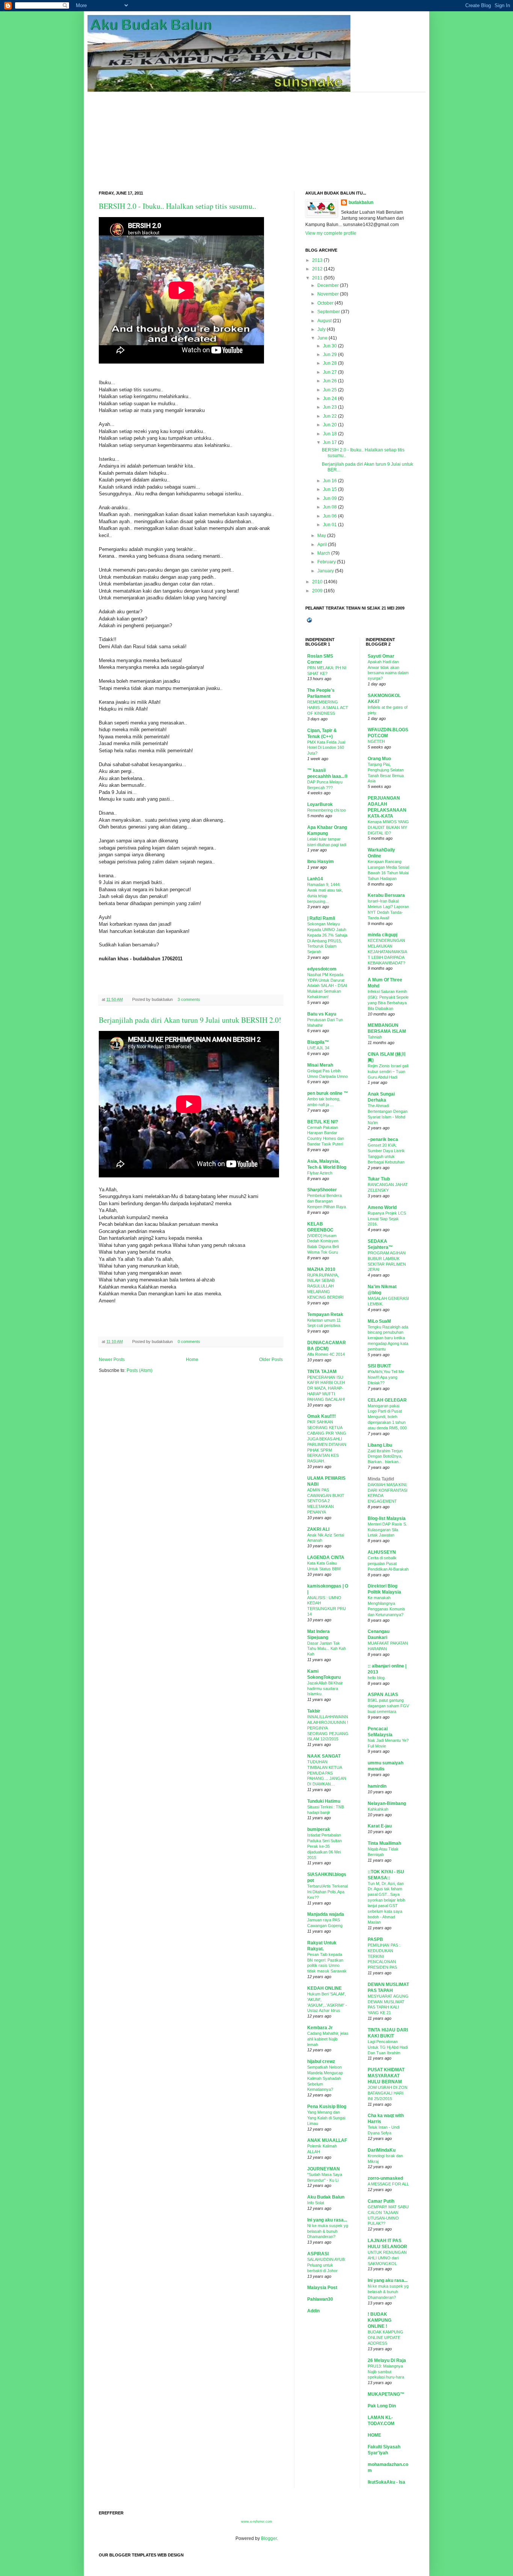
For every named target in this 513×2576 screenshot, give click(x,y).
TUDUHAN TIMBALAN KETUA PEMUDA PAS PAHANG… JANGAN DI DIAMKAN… (327, 1773)
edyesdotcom (322, 969)
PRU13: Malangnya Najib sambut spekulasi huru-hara (386, 2372)
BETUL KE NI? (323, 1122)
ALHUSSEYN (382, 1552)
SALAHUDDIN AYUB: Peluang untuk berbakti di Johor (327, 2265)
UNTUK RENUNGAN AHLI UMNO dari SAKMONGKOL (387, 2258)
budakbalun (361, 202)
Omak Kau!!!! (321, 1416)
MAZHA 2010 (321, 1269)
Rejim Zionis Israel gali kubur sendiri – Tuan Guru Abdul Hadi (388, 1071)
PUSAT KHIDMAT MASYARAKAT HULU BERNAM (386, 2076)
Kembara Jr (320, 2028)
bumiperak (319, 1829)
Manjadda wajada (326, 1914)
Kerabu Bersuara (386, 895)
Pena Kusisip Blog (327, 2107)
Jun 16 (330, 481)
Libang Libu (380, 1445)
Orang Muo (379, 759)
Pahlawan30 (320, 2299)
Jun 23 (330, 407)
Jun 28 (330, 363)
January (326, 571)
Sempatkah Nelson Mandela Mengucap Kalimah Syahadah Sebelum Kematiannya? (325, 2078)
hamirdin (377, 1786)
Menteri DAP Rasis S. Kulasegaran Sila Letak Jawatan (387, 1530)
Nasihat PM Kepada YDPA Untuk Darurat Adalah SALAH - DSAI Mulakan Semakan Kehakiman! (327, 986)
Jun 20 (330, 425)
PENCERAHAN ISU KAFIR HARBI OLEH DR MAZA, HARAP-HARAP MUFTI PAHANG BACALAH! (326, 1388)
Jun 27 (330, 372)
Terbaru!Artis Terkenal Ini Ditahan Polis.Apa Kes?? (327, 1892)
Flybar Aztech (320, 1173)
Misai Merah (320, 1065)
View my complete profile (331, 233)
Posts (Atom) (140, 1370)
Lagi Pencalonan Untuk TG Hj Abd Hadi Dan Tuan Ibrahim (388, 2047)
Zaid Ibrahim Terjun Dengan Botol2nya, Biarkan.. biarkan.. (385, 1456)
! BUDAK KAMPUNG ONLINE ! (379, 2320)
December (328, 285)
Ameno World (382, 1207)
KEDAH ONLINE (324, 1988)
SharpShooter (322, 1190)
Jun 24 (330, 398)
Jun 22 (330, 416)
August (324, 321)
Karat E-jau (380, 1826)
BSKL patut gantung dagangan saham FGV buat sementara (388, 1706)
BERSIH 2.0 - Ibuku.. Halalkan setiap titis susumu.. (177, 206)
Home (192, 1360)
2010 (317, 582)
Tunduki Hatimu (324, 1801)
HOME (374, 2435)
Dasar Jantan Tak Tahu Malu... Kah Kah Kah (327, 1649)
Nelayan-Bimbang (387, 1803)
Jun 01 (330, 525)
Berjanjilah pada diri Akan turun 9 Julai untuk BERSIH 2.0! (190, 1020)
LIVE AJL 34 (318, 1048)
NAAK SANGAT (324, 1756)
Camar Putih (381, 2201)
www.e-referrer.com (257, 2522)
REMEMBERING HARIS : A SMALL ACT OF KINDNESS (328, 708)
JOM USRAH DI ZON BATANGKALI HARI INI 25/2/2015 (388, 2093)
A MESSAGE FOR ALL (388, 2184)
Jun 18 (330, 434)
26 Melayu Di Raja (387, 2360)
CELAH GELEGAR (387, 1400)
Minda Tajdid (381, 1479)
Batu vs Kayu (322, 1014)
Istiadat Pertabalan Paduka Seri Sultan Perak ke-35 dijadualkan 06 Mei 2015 (324, 1846)
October (325, 303)
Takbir (314, 1711)
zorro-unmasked (385, 2178)
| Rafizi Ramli (321, 918)
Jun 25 (330, 390)
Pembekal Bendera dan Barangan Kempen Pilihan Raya (327, 1201)
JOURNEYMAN (324, 2169)
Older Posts (271, 1360)
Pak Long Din (382, 2406)
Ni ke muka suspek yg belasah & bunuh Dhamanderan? (328, 2231)
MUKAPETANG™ (386, 2394)
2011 (317, 278)
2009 (317, 591)
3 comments (189, 999)
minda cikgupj (382, 935)
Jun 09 (330, 498)
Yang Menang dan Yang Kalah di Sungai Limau (326, 2118)
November (328, 294)
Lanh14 (315, 879)
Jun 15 (330, 489)
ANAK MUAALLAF (327, 2140)
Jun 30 (330, 346)
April (322, 545)
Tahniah (375, 1037)
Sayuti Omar (381, 656)
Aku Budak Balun (326, 2197)
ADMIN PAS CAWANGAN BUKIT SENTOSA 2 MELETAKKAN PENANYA (326, 1501)
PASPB (375, 1939)
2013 (317, 260)
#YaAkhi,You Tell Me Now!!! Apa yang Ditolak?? (386, 1377)
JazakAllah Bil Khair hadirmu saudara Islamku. (325, 1689)
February (327, 562)
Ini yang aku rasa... (327, 2220)
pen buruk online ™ (328, 1093)
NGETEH (376, 741)
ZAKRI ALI (318, 1529)
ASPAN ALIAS (383, 1695)
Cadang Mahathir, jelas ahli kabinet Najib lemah (328, 2039)
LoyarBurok (320, 804)
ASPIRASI (318, 2254)
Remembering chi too (327, 810)
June (322, 338)
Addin (313, 2311)
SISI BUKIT (379, 1366)
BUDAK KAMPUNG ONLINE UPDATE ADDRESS (386, 2338)
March (324, 553)
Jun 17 (330, 442)
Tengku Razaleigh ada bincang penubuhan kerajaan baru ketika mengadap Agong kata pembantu (388, 1338)
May (322, 536)
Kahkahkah (378, 1809)
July (321, 329)
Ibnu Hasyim (321, 862)
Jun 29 (330, 355)
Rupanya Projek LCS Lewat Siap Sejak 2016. (387, 1219)
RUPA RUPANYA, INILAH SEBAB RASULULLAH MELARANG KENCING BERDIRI (325, 1286)
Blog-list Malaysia (387, 1518)
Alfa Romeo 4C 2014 (326, 1354)
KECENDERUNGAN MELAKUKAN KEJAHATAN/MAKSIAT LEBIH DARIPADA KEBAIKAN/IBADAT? (387, 951)
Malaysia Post (322, 2288)
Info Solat (316, 2203)
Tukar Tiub (379, 1179)
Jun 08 (330, 507)
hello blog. (377, 1678)
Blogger (269, 2538)
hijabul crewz (321, 2061)
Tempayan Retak (325, 1314)
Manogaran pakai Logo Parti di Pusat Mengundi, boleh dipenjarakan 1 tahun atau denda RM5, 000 (387, 1417)
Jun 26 (330, 381)
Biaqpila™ (318, 1042)
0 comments (189, 1342)
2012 (317, 269)
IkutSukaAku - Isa (386, 2482)
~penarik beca (383, 1139)
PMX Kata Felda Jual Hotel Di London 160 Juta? (326, 748)
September (329, 312)
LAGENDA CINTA (326, 1557)
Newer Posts (112, 1360)
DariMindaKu (382, 2150)
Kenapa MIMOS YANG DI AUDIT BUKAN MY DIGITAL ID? (388, 827)
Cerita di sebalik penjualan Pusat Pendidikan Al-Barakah (388, 1563)
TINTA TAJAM (322, 1372)
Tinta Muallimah (384, 1843)
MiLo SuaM (379, 1321)
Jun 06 (330, 516)
